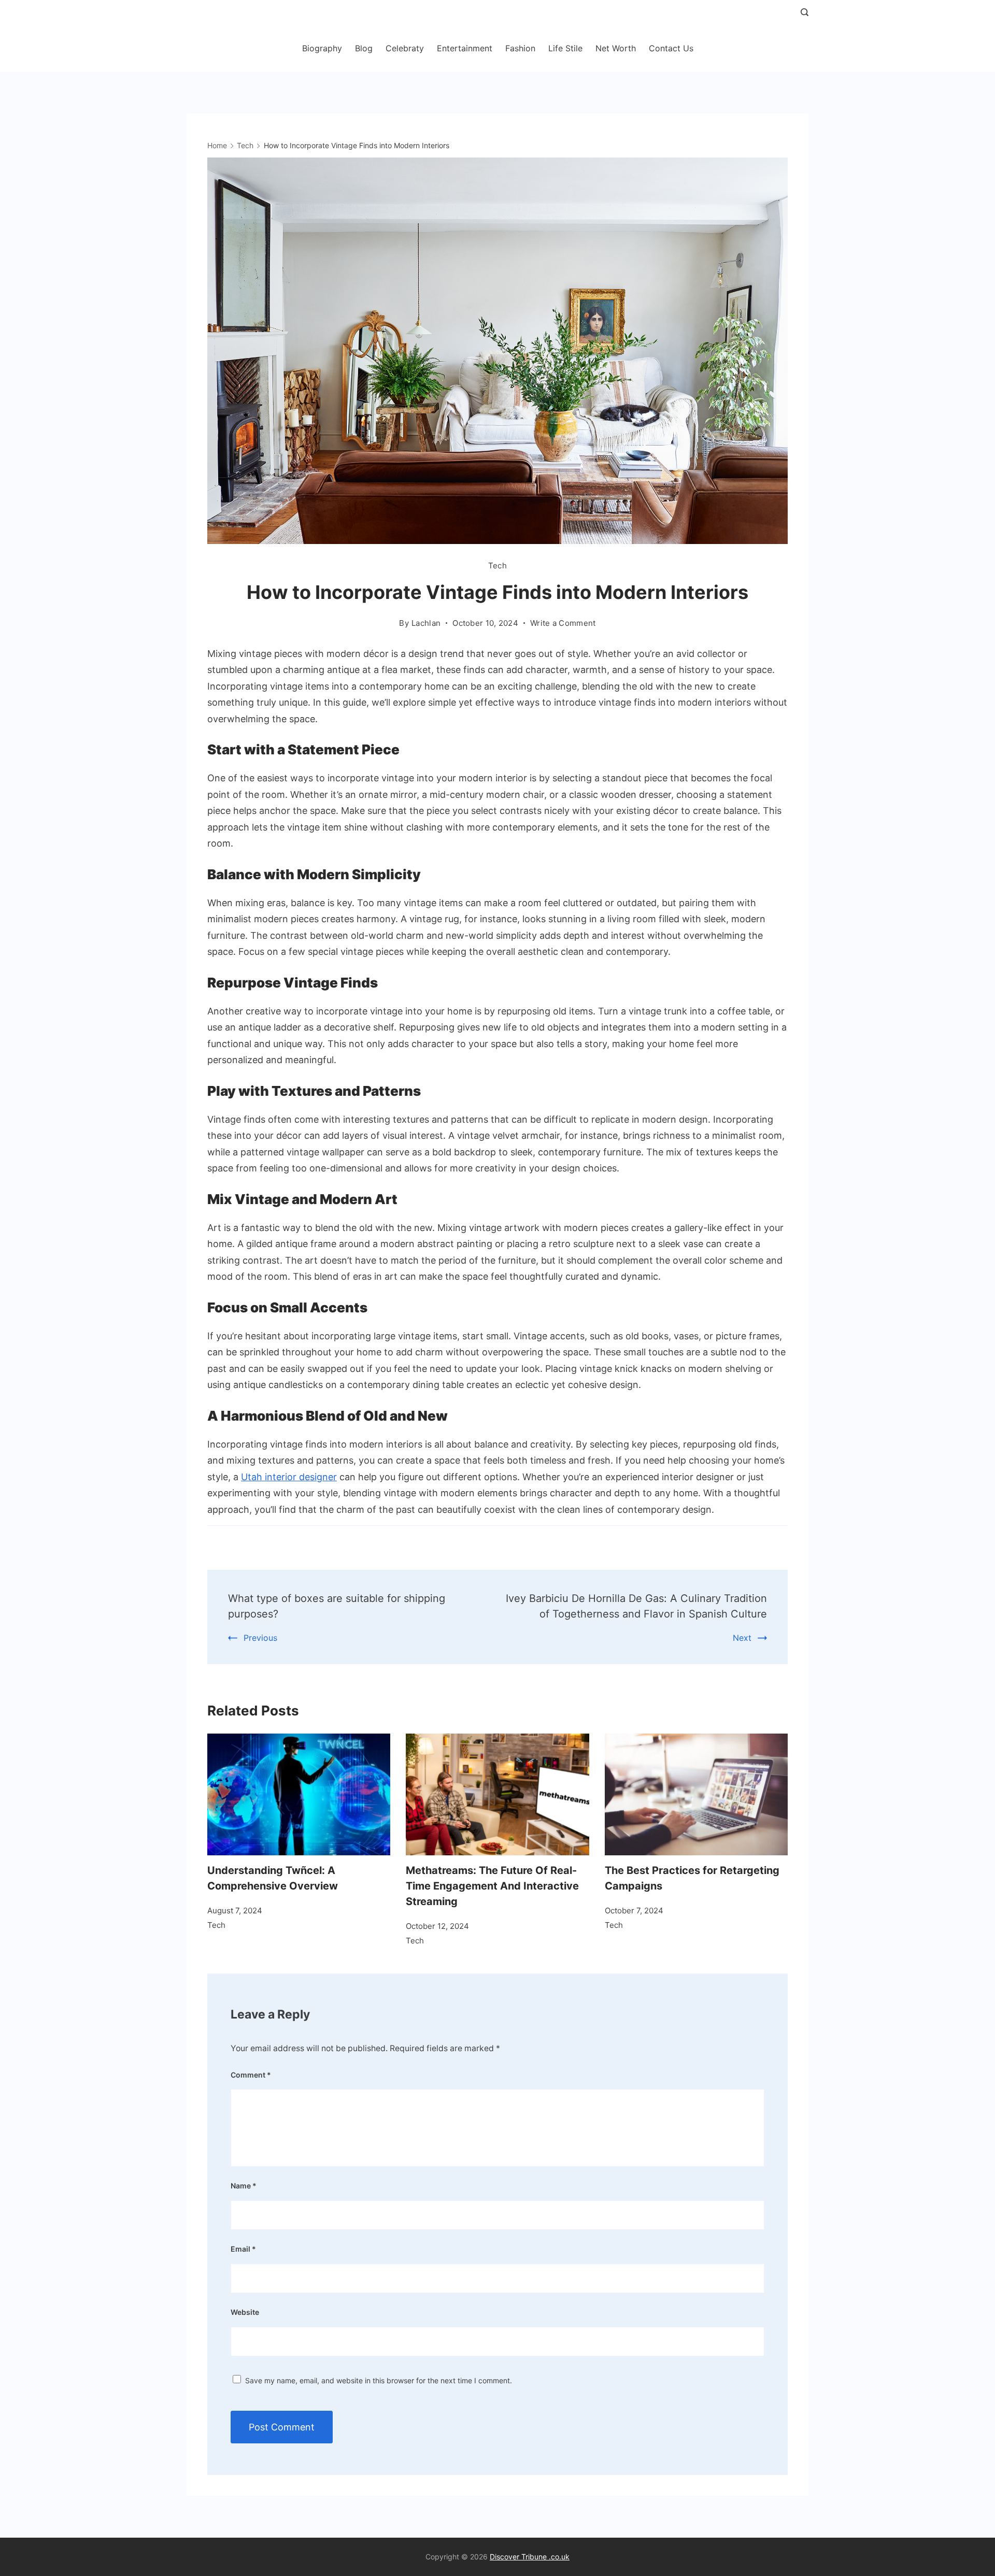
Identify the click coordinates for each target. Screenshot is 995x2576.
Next (742, 1638)
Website (245, 2312)
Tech (497, 566)
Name (244, 2186)
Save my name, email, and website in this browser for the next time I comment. (379, 2380)
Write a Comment (563, 624)
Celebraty (405, 48)
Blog (364, 48)
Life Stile (565, 48)
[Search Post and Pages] (805, 12)
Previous (260, 1638)
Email (243, 2249)
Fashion (520, 48)
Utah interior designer (289, 1477)
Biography (322, 48)
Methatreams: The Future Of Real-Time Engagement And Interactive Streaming (492, 1886)
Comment (251, 2075)
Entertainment (465, 48)
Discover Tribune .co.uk (530, 2557)
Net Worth (616, 48)
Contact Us (671, 48)
